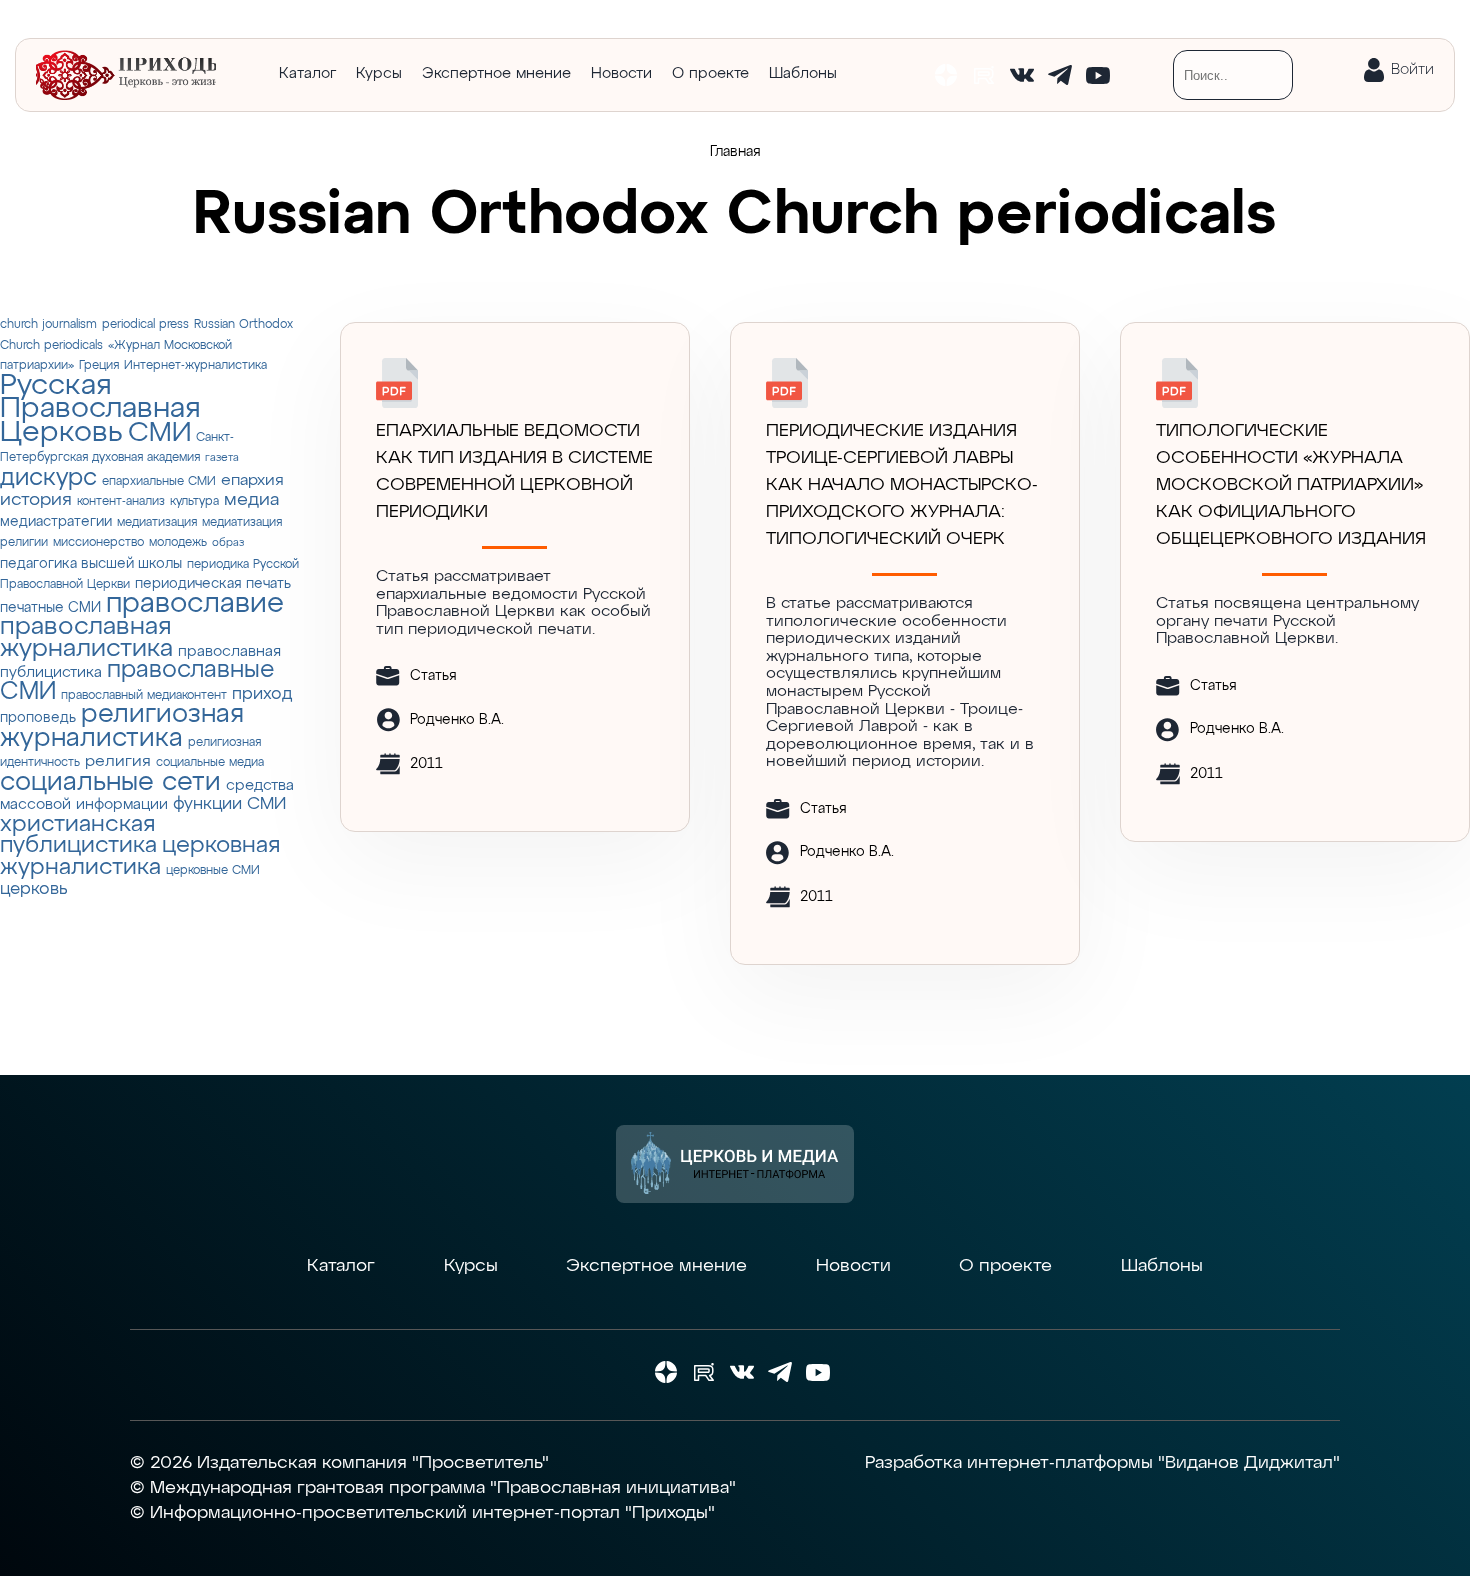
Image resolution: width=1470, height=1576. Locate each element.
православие (195, 604)
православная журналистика (86, 638)
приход (262, 694)
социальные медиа (210, 762)
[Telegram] (1060, 75)
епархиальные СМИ (159, 481)
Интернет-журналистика (195, 365)
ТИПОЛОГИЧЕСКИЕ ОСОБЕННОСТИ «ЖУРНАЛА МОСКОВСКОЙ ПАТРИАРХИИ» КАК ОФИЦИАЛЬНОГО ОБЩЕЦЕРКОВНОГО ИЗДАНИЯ (1291, 485)
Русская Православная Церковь (100, 409)
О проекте (710, 73)
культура (194, 501)
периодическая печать (213, 584)
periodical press (145, 324)
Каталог (307, 73)
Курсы (379, 73)
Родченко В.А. (457, 720)
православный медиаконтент (144, 695)
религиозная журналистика (122, 726)
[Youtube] (1098, 75)
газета (222, 458)
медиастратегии (56, 522)
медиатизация (157, 522)
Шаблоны (803, 73)
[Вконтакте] (1022, 75)
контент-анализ (121, 501)
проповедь (38, 718)
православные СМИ (137, 681)
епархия (252, 480)
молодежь (178, 542)
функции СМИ (229, 804)
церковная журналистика (140, 856)
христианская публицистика (78, 835)
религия (118, 761)
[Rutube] (984, 75)
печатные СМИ (50, 608)
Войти (1412, 69)
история (36, 500)
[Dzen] (946, 75)
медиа (251, 500)
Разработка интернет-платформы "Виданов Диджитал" (1102, 1463)
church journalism (48, 324)
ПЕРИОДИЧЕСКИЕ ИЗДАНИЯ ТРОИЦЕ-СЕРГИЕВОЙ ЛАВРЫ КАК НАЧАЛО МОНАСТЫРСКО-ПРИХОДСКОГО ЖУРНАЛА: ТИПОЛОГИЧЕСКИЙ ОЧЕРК (902, 485)
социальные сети (110, 782)
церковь (34, 889)
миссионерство (98, 542)
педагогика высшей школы (91, 564)
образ (228, 543)
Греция (99, 365)
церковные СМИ (213, 870)
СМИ (159, 433)
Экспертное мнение (496, 73)
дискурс (48, 478)
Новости (621, 73)
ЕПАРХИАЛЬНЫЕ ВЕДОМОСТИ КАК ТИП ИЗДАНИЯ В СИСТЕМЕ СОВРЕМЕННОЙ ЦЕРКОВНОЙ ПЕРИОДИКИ (514, 471)
